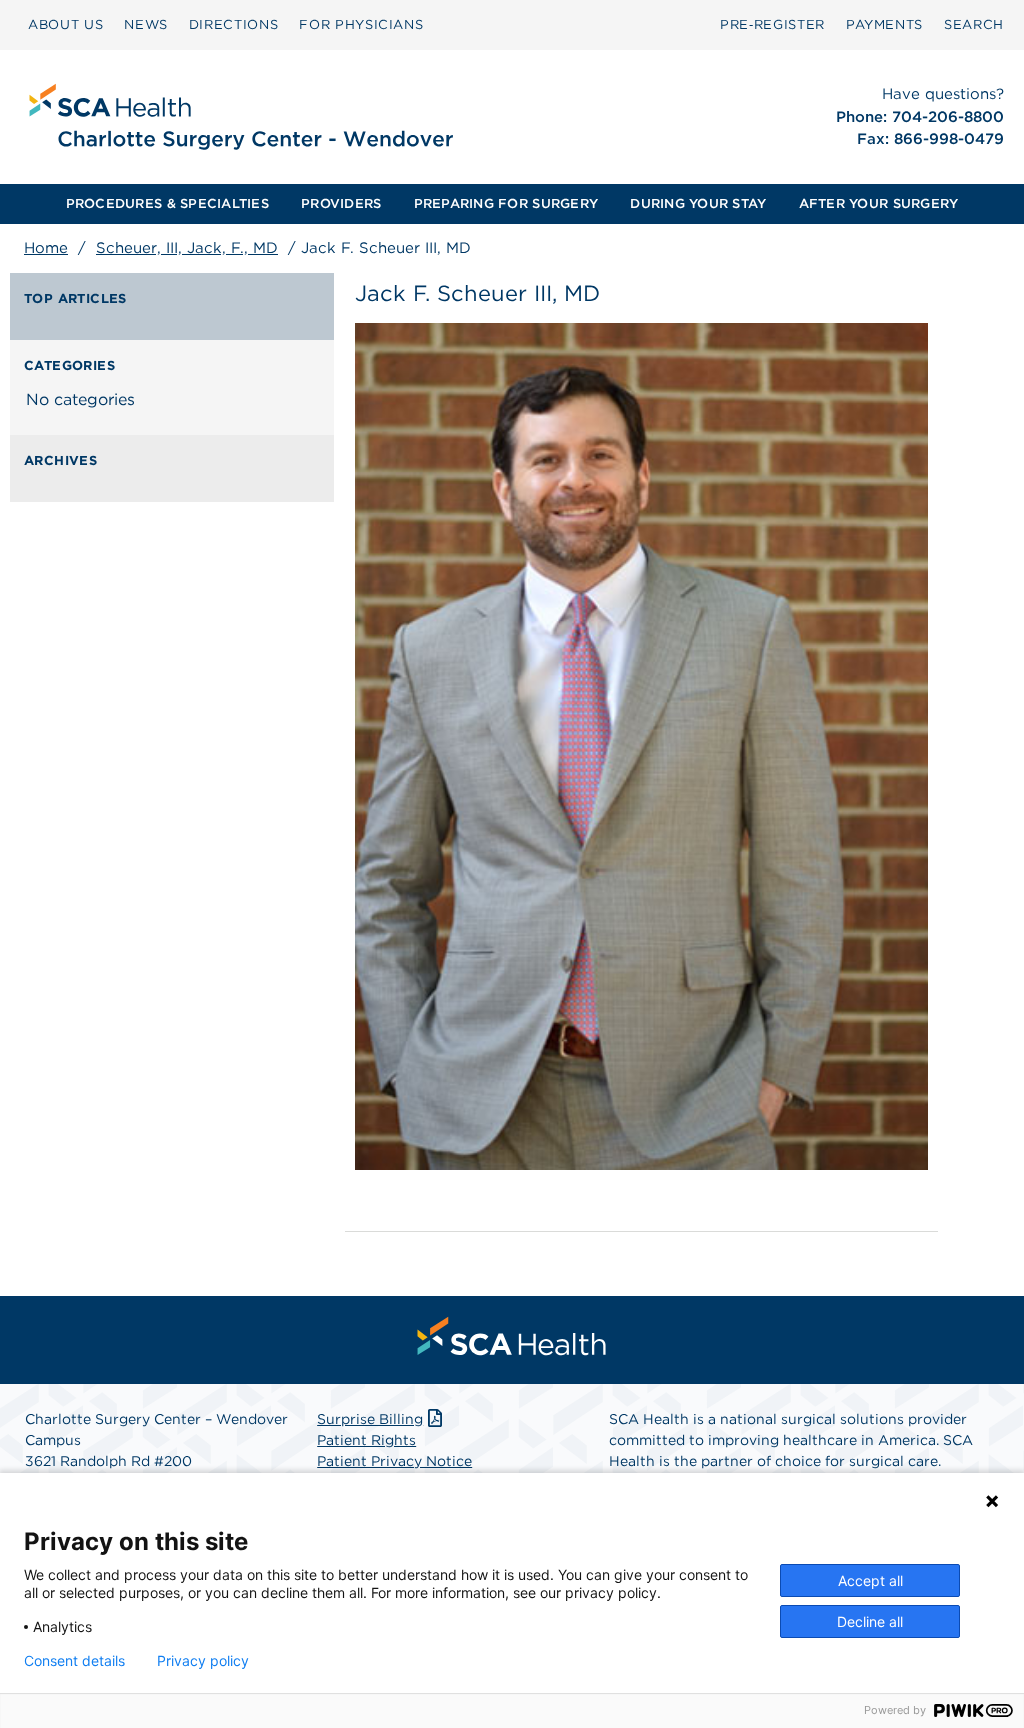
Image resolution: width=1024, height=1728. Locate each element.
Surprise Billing (370, 1419)
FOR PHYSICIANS (361, 24)
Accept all (870, 1580)
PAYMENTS (884, 24)
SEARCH (974, 24)
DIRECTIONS (234, 24)
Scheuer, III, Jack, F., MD (187, 248)
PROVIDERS (341, 203)
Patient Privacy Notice (394, 1461)
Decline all (870, 1621)
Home (46, 248)
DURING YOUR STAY (698, 203)
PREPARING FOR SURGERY (506, 203)
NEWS (146, 24)
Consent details (74, 1661)
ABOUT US (65, 24)
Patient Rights (366, 1440)
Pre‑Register (772, 24)
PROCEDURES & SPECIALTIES (167, 203)
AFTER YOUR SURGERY (879, 203)
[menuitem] (65, 25)
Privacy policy (203, 1661)
